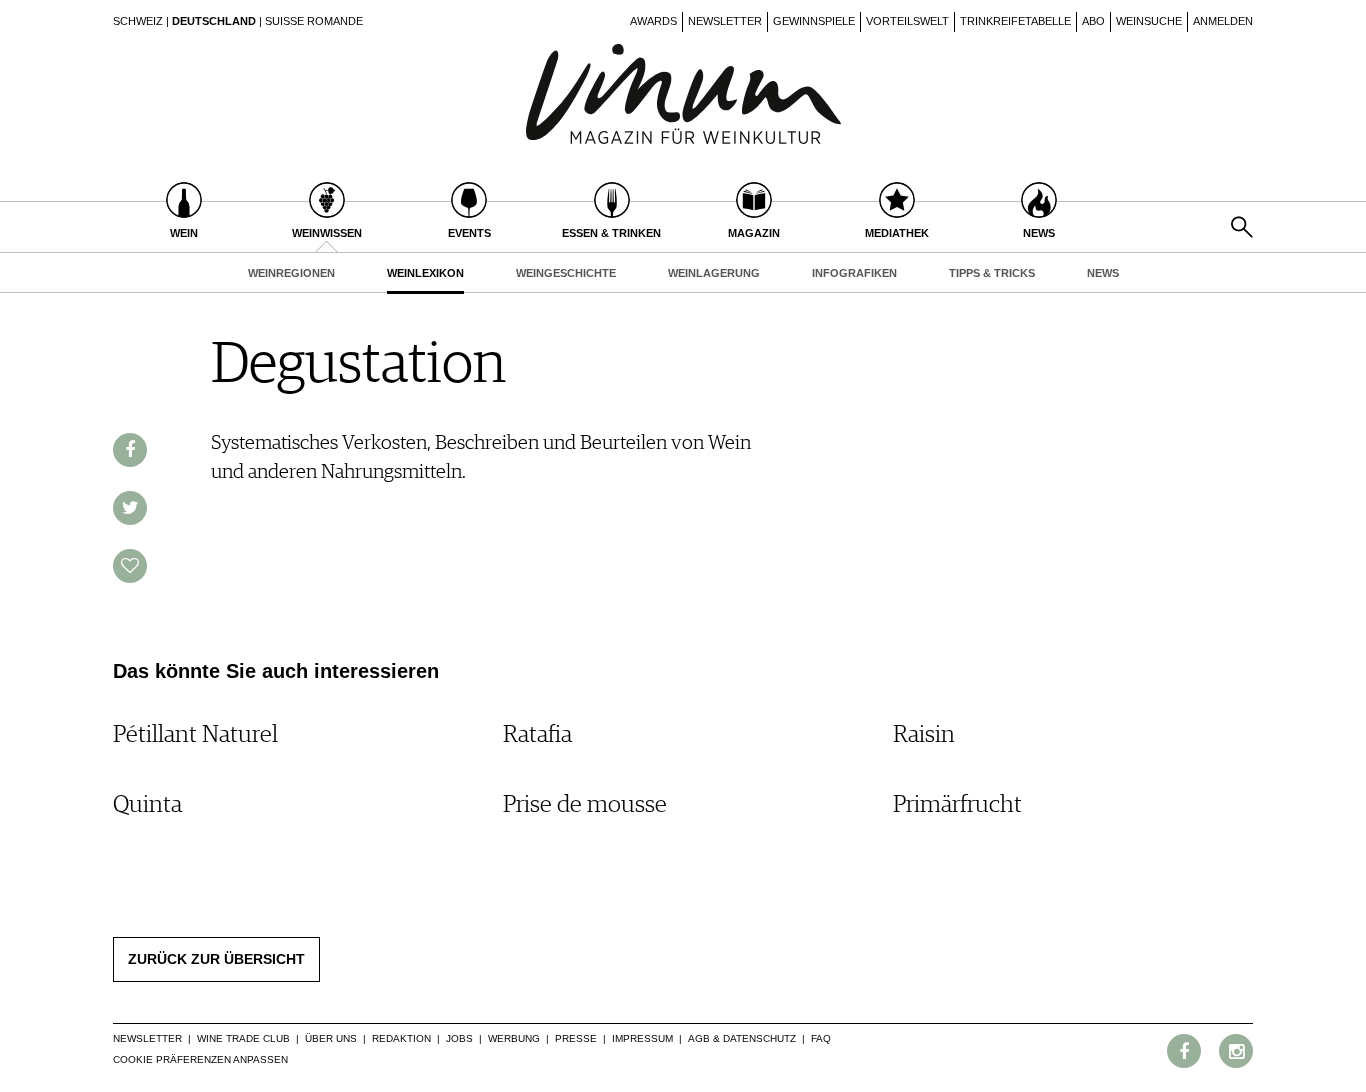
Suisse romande (314, 21)
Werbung (514, 1038)
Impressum (642, 1038)
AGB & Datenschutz (742, 1038)
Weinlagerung (714, 273)
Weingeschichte (566, 273)
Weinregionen (291, 273)
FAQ (821, 1038)
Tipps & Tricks (992, 273)
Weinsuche (1149, 21)
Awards (653, 21)
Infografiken (854, 273)
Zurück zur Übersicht (216, 959)
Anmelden (1223, 21)
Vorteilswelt (907, 21)
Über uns (331, 1038)
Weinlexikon (425, 273)
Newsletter (725, 21)
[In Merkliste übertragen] (130, 566)
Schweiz (138, 21)
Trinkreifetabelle (1015, 21)
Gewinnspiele (814, 21)
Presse (576, 1038)
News (1103, 273)
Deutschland (214, 21)
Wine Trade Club (243, 1038)
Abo (1093, 21)
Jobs (459, 1038)
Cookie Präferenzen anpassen (200, 1059)
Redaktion (401, 1038)
